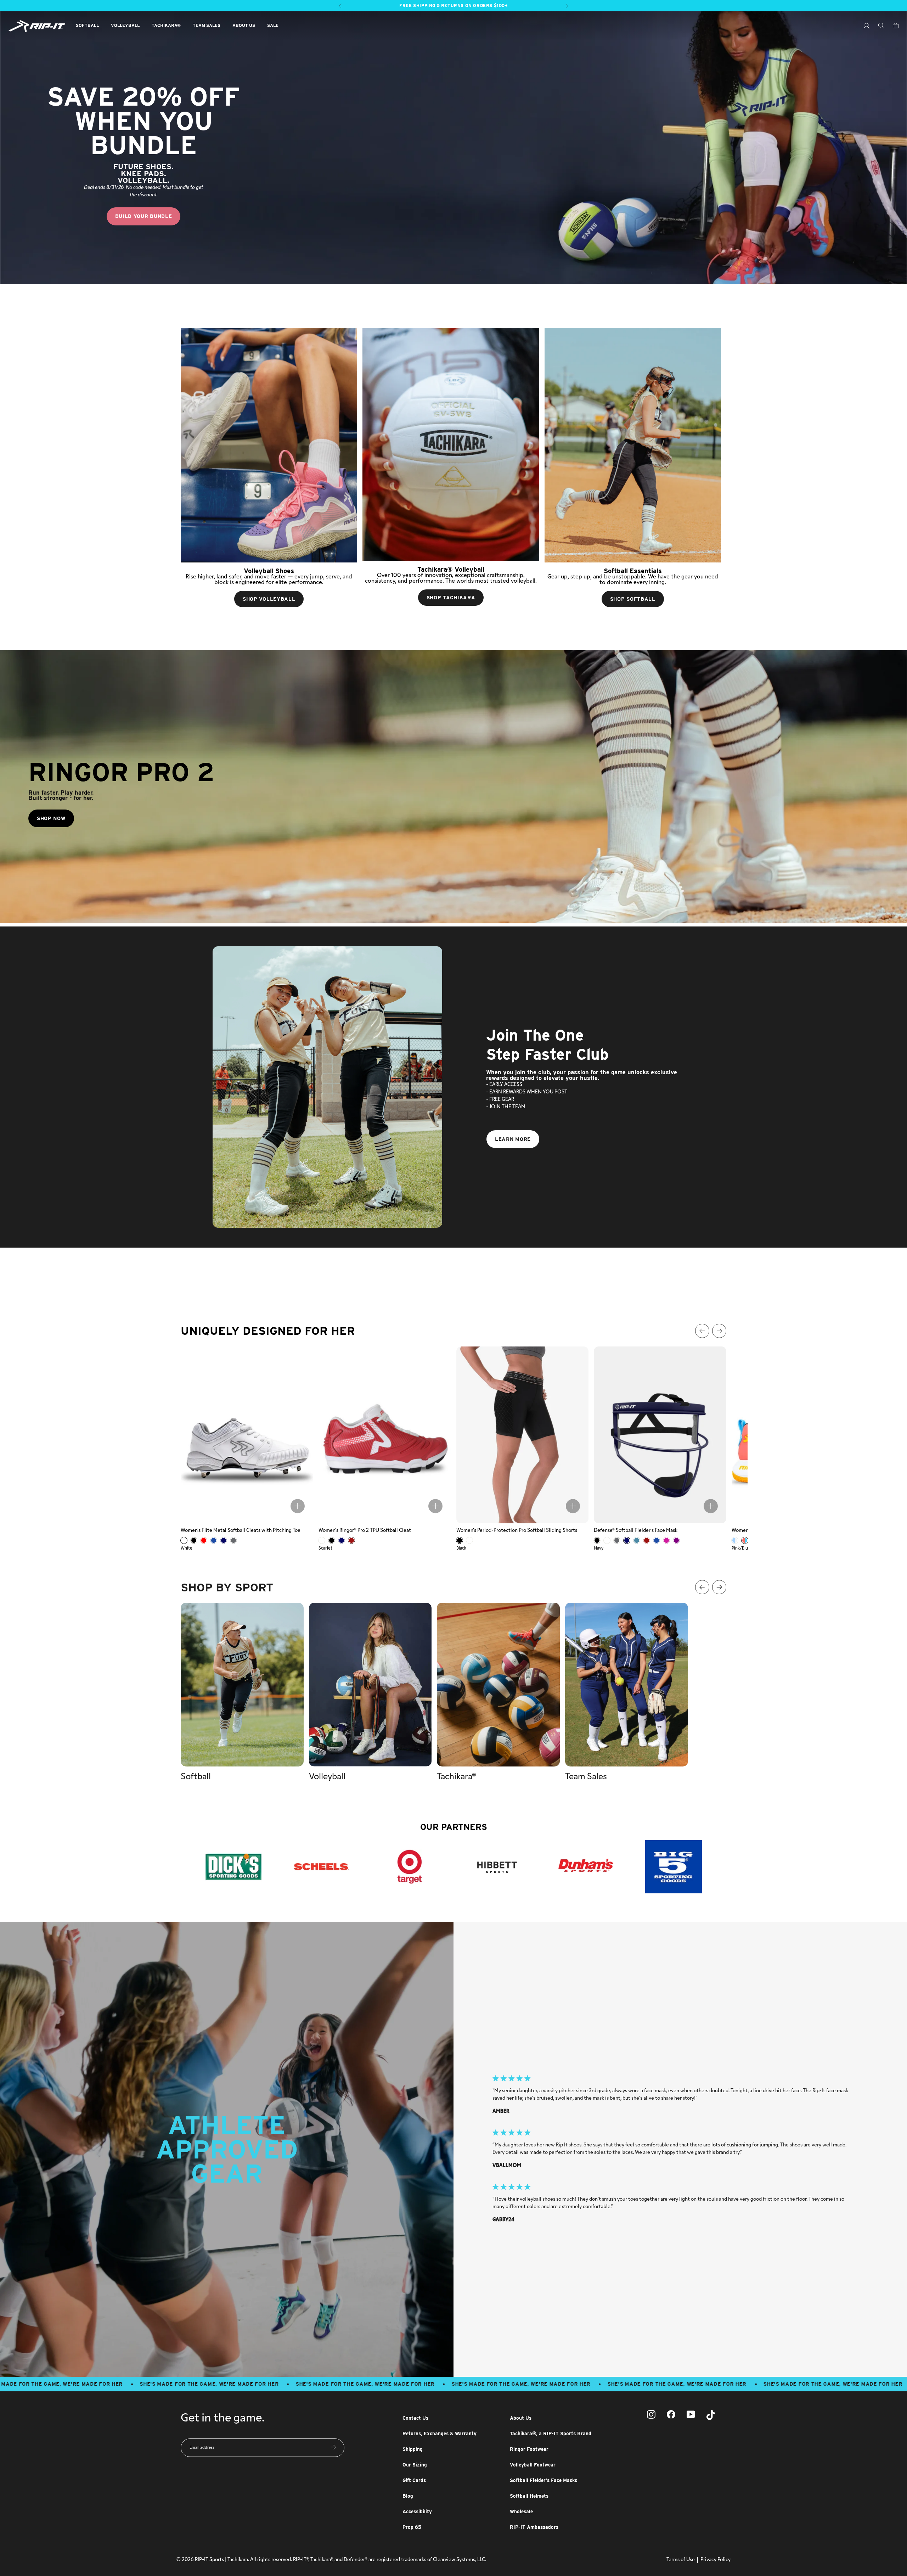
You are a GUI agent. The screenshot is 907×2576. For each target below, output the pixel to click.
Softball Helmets (529, 2496)
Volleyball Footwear (533, 2465)
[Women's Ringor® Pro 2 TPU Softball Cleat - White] (322, 1540)
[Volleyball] (370, 1685)
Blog (408, 2496)
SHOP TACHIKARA (451, 598)
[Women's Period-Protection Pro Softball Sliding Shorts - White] (469, 1540)
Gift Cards (414, 2480)
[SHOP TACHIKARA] (451, 444)
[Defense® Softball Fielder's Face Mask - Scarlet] (647, 1540)
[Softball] (242, 1685)
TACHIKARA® (166, 25)
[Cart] (892, 26)
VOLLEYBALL (125, 25)
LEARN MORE (513, 1139)
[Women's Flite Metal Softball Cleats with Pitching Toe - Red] (204, 1540)
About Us (521, 2418)
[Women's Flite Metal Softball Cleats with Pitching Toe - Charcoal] (233, 1540)
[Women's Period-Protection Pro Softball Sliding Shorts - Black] (460, 1540)
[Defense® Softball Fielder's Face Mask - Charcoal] (617, 1540)
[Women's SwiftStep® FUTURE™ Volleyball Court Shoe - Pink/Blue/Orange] (745, 1540)
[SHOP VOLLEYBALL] (269, 445)
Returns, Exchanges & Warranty (440, 2434)
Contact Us (415, 2418)
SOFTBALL (87, 25)
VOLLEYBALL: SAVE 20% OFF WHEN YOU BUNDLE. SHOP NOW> (454, 5)
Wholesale (521, 2511)
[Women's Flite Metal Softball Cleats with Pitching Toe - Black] (194, 1540)
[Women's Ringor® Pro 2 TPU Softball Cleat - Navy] (342, 1540)
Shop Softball (633, 599)
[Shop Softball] (633, 445)
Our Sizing (415, 2465)
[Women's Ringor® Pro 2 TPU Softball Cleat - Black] (332, 1540)
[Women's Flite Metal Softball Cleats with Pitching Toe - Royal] (214, 1540)
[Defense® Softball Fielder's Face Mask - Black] (597, 1540)
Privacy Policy (716, 2560)
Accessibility (417, 2511)
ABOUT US (244, 25)
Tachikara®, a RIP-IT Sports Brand (551, 2434)
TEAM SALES (207, 25)
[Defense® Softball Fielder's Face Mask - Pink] (666, 1540)
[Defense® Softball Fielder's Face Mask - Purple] (676, 1540)
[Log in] (863, 27)
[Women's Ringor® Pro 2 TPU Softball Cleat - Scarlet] (351, 1540)
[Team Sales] (627, 1685)
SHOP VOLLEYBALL (269, 599)
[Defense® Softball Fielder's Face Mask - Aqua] (637, 1540)
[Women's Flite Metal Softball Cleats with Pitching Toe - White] (184, 1540)
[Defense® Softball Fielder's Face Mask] (660, 1435)
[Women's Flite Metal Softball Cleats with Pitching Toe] (247, 1435)
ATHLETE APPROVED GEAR (227, 2149)
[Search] (877, 26)
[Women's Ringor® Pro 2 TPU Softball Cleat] (385, 1435)
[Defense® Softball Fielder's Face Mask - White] (607, 1540)
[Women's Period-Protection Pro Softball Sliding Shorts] (523, 1435)
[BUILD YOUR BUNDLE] (453, 148)
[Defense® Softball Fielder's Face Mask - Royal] (657, 1540)
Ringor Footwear (529, 2449)
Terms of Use (681, 2560)
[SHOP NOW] (453, 786)
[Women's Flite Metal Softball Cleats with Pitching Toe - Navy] (224, 1540)
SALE (273, 25)
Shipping (413, 2449)
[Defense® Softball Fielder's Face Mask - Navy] (627, 1540)
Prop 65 (412, 2527)
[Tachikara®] (498, 1685)
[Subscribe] (333, 2448)
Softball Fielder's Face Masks (543, 2480)
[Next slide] (896, 1288)
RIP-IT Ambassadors (534, 2527)
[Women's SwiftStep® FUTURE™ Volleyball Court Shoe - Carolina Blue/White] (735, 1540)
